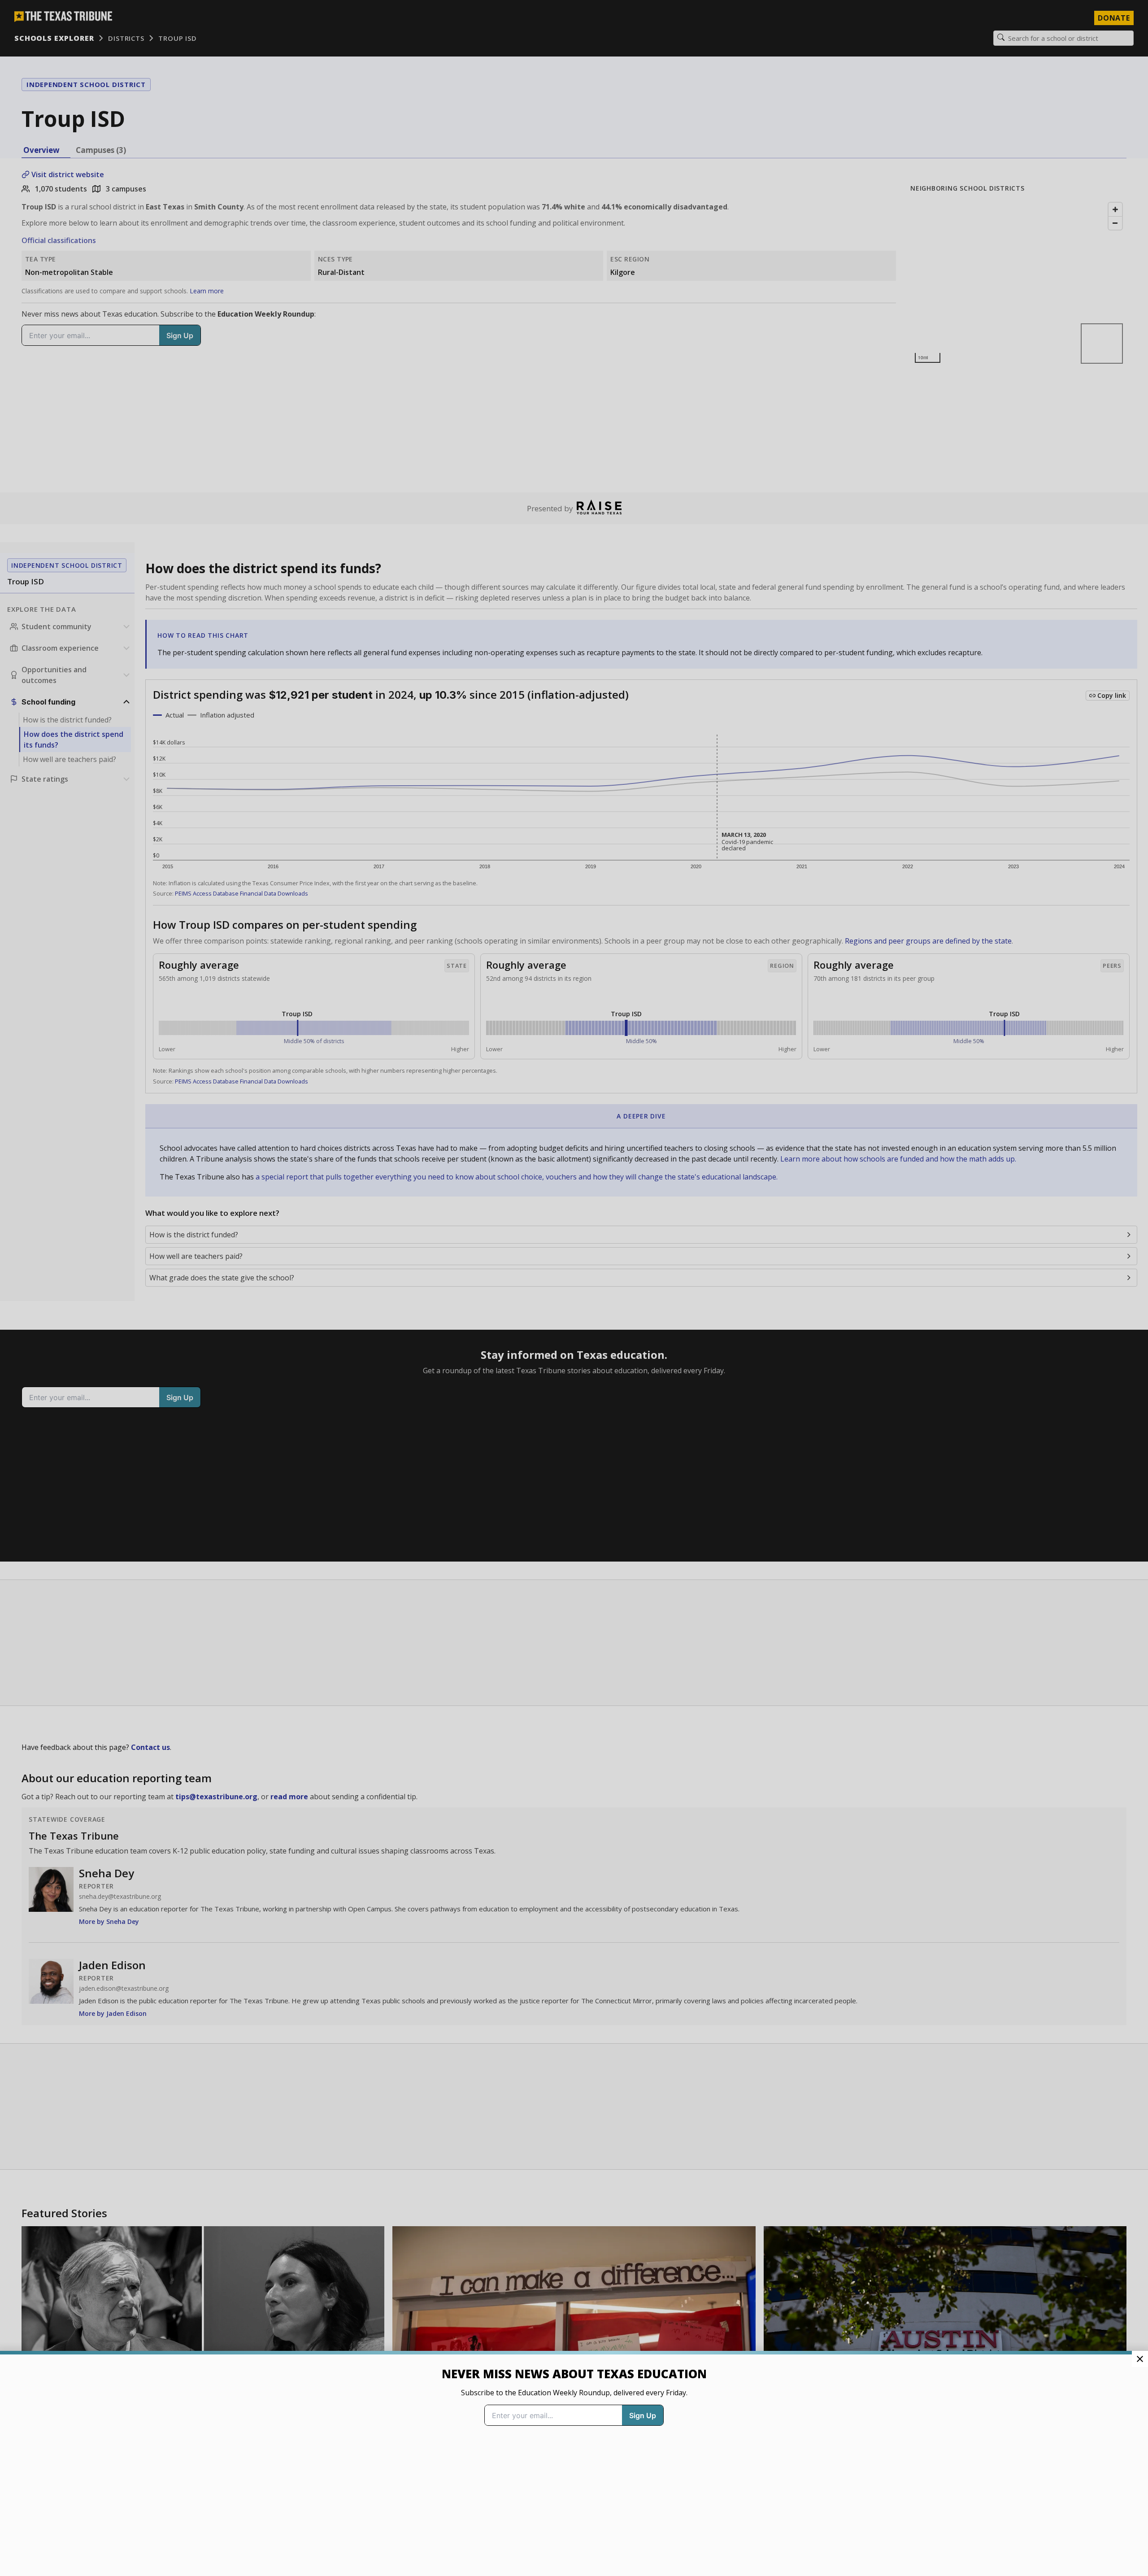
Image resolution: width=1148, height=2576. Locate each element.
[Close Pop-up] (1140, 2359)
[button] (574, 1288)
